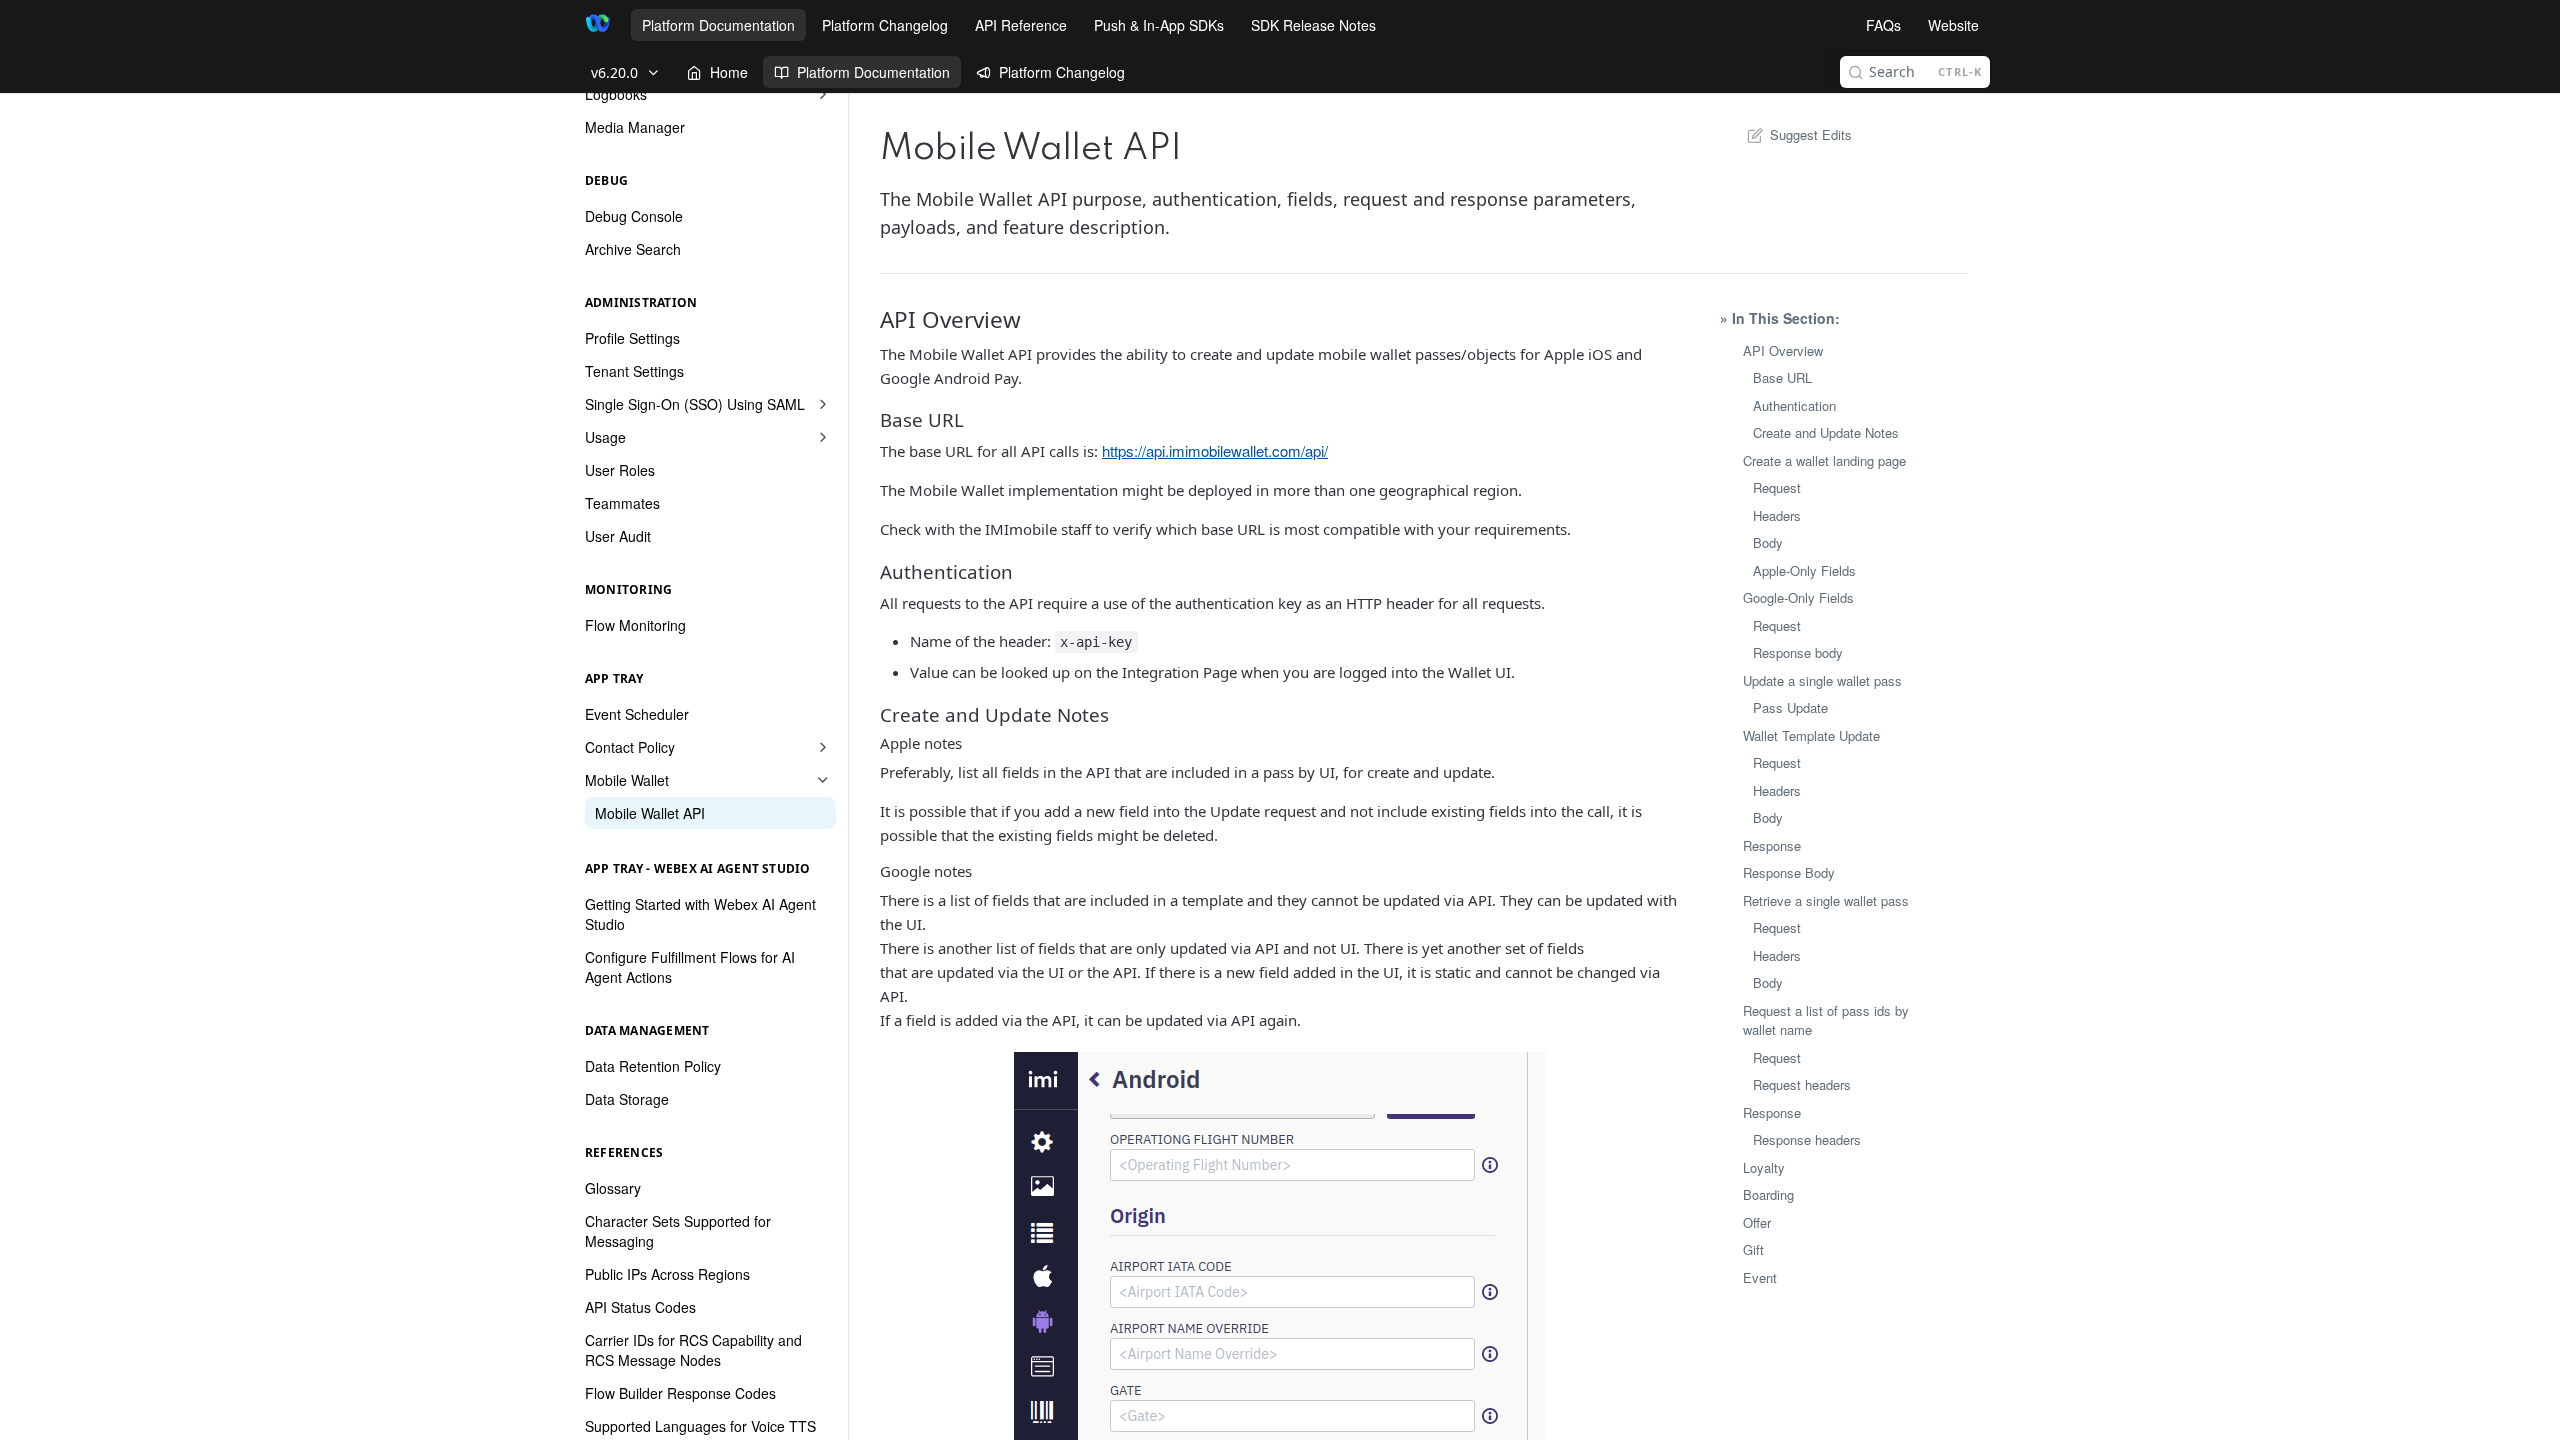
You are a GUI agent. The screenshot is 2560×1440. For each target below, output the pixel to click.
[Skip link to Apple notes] (881, 743)
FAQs (1883, 25)
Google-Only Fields (1798, 597)
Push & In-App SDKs (1159, 25)
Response (1772, 845)
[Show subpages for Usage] (823, 437)
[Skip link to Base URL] (881, 420)
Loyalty (1764, 1167)
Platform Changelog (885, 25)
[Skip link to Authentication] (881, 572)
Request (1777, 487)
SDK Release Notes (1313, 25)
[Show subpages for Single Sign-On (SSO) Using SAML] (823, 404)
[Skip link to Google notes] (881, 871)
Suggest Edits (1811, 134)
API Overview (1783, 350)
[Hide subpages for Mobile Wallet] (823, 780)
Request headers (1802, 1084)
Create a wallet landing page (1824, 460)
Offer (1757, 1222)
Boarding (1768, 1194)
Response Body (1789, 872)
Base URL (1782, 377)
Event (1760, 1277)
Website (1953, 25)
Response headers (1807, 1139)
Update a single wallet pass (1822, 680)
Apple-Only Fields (1804, 570)
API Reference (1021, 25)
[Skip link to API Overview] (881, 320)
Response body (1798, 652)
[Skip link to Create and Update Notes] (881, 715)
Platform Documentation (718, 25)
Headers (1777, 515)
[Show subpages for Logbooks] (823, 94)
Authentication (1794, 405)
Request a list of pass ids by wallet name (1826, 1020)
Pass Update (1790, 707)
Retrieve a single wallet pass (1826, 900)
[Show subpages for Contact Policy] (823, 747)
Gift (1753, 1249)
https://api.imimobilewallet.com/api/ (1215, 450)
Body (1768, 542)
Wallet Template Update (1811, 735)
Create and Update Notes (1826, 432)
